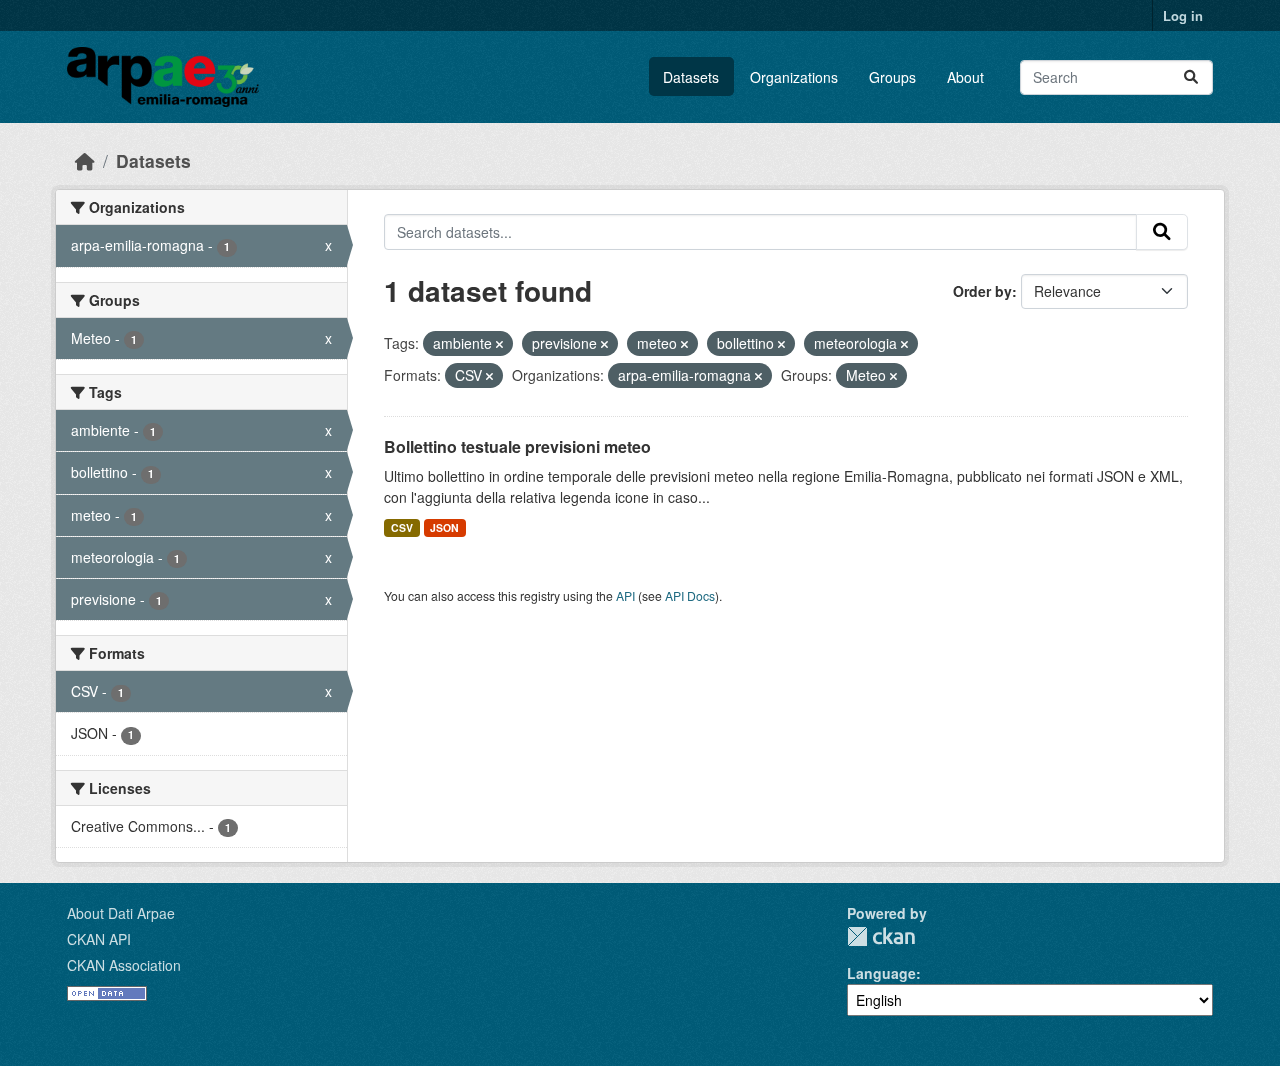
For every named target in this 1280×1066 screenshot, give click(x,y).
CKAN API (99, 939)
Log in (1183, 15)
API (625, 595)
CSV (402, 527)
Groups (892, 77)
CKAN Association (124, 965)
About (965, 77)
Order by (982, 291)
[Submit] (1191, 77)
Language (881, 973)
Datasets (691, 77)
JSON (444, 527)
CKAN (881, 936)
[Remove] (499, 344)
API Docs (690, 595)
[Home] (85, 160)
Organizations (794, 77)
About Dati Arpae (121, 913)
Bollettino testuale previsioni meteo (517, 446)
